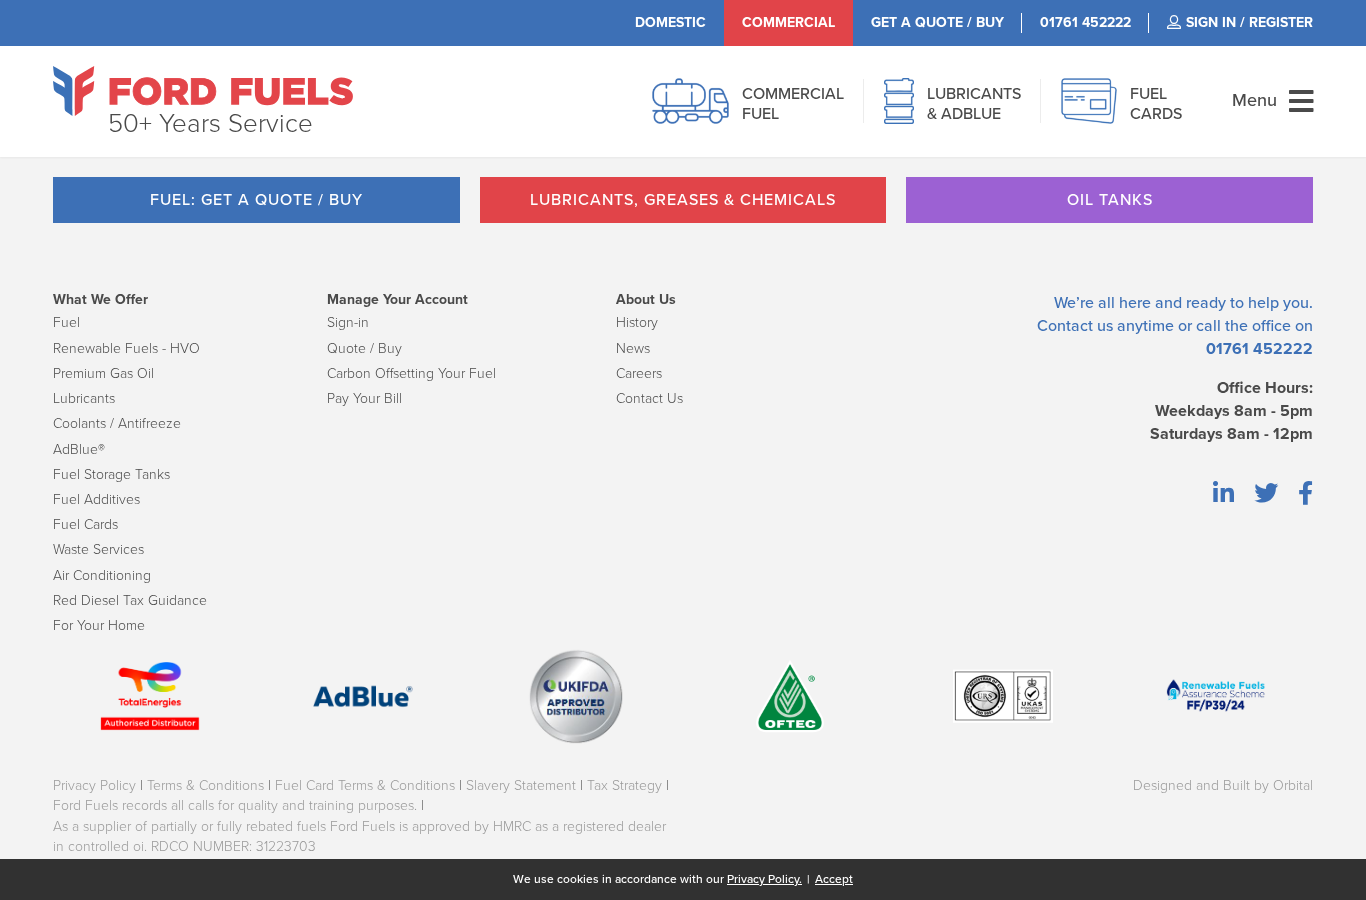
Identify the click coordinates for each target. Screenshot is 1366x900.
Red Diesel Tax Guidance (130, 600)
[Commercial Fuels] (690, 112)
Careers (639, 373)
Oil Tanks (1110, 200)
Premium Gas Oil (103, 373)
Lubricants (84, 398)
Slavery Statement (521, 785)
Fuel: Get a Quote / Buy (256, 200)
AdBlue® (79, 449)
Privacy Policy (94, 785)
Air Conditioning (102, 575)
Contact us (1075, 326)
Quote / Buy (364, 348)
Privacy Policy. (764, 879)
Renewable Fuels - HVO (126, 348)
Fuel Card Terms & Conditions (365, 785)
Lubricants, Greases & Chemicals (683, 200)
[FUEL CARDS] (1089, 112)
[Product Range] (899, 112)
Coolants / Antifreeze (117, 423)
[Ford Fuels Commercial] (203, 91)
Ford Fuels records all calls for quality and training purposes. (235, 805)
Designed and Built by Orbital (1223, 785)
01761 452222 (1259, 349)
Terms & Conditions (205, 785)
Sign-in (348, 322)
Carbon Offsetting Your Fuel (411, 373)
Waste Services (98, 549)
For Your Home (99, 625)
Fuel (66, 322)
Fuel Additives (96, 499)
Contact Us (649, 398)
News (633, 348)
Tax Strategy (624, 785)
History (637, 322)
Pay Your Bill (364, 398)
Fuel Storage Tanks (111, 474)
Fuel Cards (85, 524)
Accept (834, 879)
